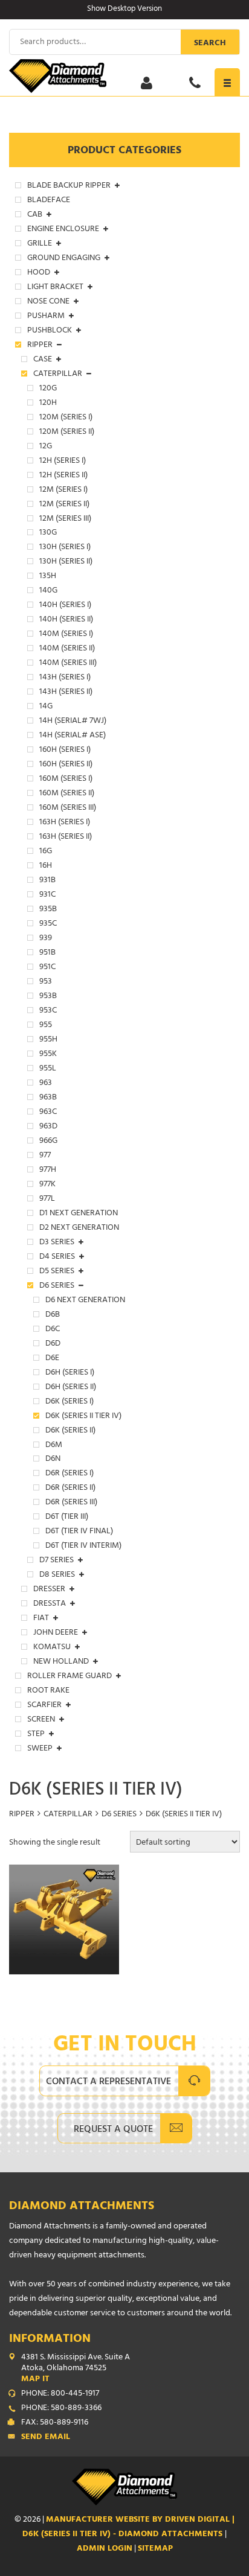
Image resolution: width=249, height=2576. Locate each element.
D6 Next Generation (85, 1301)
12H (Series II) (63, 476)
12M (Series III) (65, 520)
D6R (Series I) (70, 1474)
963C (48, 1113)
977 (45, 1156)
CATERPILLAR (68, 1815)
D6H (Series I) (70, 1373)
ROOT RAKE (48, 1691)
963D (48, 1127)
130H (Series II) (66, 562)
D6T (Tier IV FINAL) (79, 1532)
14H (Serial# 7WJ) (73, 722)
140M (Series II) (67, 649)
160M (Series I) (66, 780)
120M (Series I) (66, 418)
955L (48, 1069)
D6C (53, 1330)
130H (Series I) (65, 548)
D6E (52, 1359)
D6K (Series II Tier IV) (83, 1417)
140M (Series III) (68, 664)
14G (46, 707)
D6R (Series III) (71, 1503)
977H (48, 1171)
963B (48, 1098)
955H (48, 1040)
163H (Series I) (65, 823)
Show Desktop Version (124, 10)
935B (48, 910)
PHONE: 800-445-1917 (60, 2394)
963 (46, 1084)
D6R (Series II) (70, 1489)
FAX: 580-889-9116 (55, 2423)
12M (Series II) (64, 505)
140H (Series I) (65, 606)
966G (48, 1142)
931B (47, 881)
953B (48, 997)
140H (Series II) (66, 620)
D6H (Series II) (71, 1388)
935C (48, 924)
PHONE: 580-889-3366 (61, 2409)
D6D (53, 1344)
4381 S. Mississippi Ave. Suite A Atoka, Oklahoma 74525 (76, 2369)
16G (46, 852)
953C (48, 1011)
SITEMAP (155, 2549)
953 (46, 982)
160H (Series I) (65, 751)
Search (210, 44)
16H (46, 867)
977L (47, 1200)
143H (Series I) (65, 678)
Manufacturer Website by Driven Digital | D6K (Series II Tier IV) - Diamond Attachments (128, 2527)
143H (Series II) (66, 693)
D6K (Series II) (70, 1431)
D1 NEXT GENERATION (79, 1214)
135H (48, 577)
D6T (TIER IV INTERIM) (83, 1547)
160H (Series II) (66, 765)
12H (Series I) (63, 462)
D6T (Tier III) (67, 1518)
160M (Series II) (67, 794)
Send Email (46, 2438)
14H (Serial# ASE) (73, 736)
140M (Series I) (66, 635)
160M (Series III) (68, 809)
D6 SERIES (119, 1815)
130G (48, 533)
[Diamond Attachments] (124, 76)
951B (47, 953)
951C (47, 968)
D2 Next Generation (79, 1229)
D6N (53, 1460)
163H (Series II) (66, 838)
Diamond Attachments (82, 2207)
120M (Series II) (67, 433)
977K (47, 1185)
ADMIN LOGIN (105, 2549)
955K (48, 1055)
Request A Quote (113, 2130)
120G (48, 389)
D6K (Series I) (70, 1402)
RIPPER (22, 1815)
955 (46, 1026)
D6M (54, 1446)
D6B (53, 1315)
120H (48, 404)
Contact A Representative (108, 2082)
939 (46, 939)
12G (46, 447)
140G (48, 591)
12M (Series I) (63, 491)
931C (47, 895)
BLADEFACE (49, 201)
